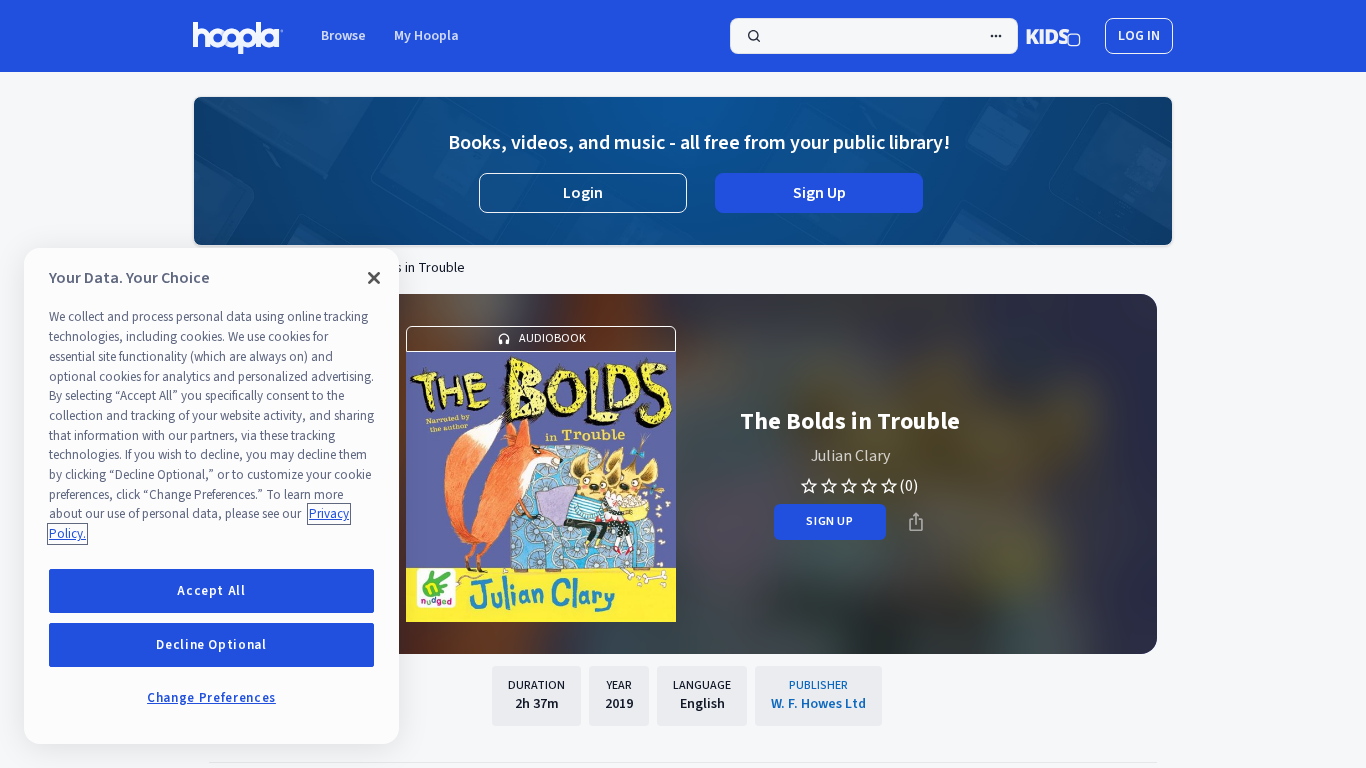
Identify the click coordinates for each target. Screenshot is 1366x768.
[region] (211, 496)
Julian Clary (850, 456)
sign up (829, 521)
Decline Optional (211, 645)
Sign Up (819, 193)
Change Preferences (211, 698)
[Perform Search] (874, 36)
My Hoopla (426, 36)
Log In (1139, 36)
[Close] (374, 278)
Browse (343, 36)
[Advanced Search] (996, 36)
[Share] (916, 522)
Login (583, 193)
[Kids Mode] (1053, 36)
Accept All (211, 591)
